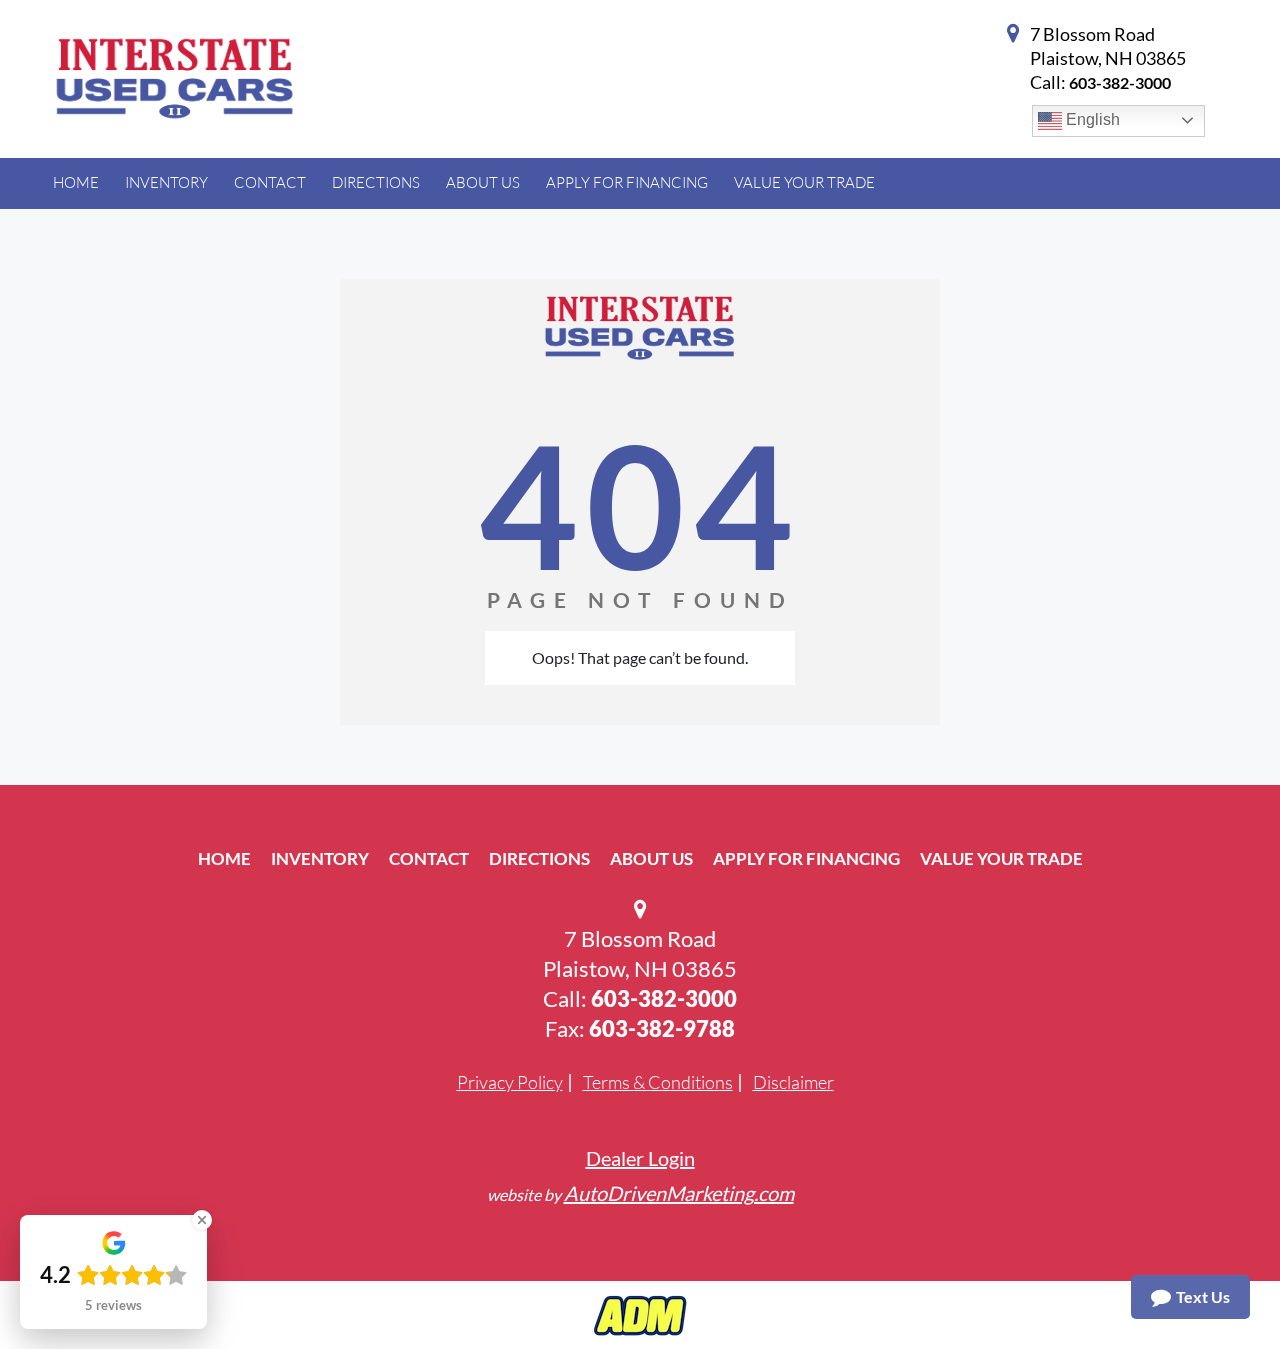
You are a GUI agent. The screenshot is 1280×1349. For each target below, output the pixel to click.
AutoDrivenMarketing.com (679, 1193)
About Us (651, 858)
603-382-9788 (662, 1028)
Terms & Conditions (658, 1082)
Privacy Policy (510, 1082)
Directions (539, 858)
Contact (429, 858)
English (1091, 119)
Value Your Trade (1001, 858)
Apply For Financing (806, 858)
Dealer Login (640, 1158)
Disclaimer (793, 1082)
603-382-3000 (1120, 82)
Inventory (320, 858)
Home (224, 858)
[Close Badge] (202, 1220)
